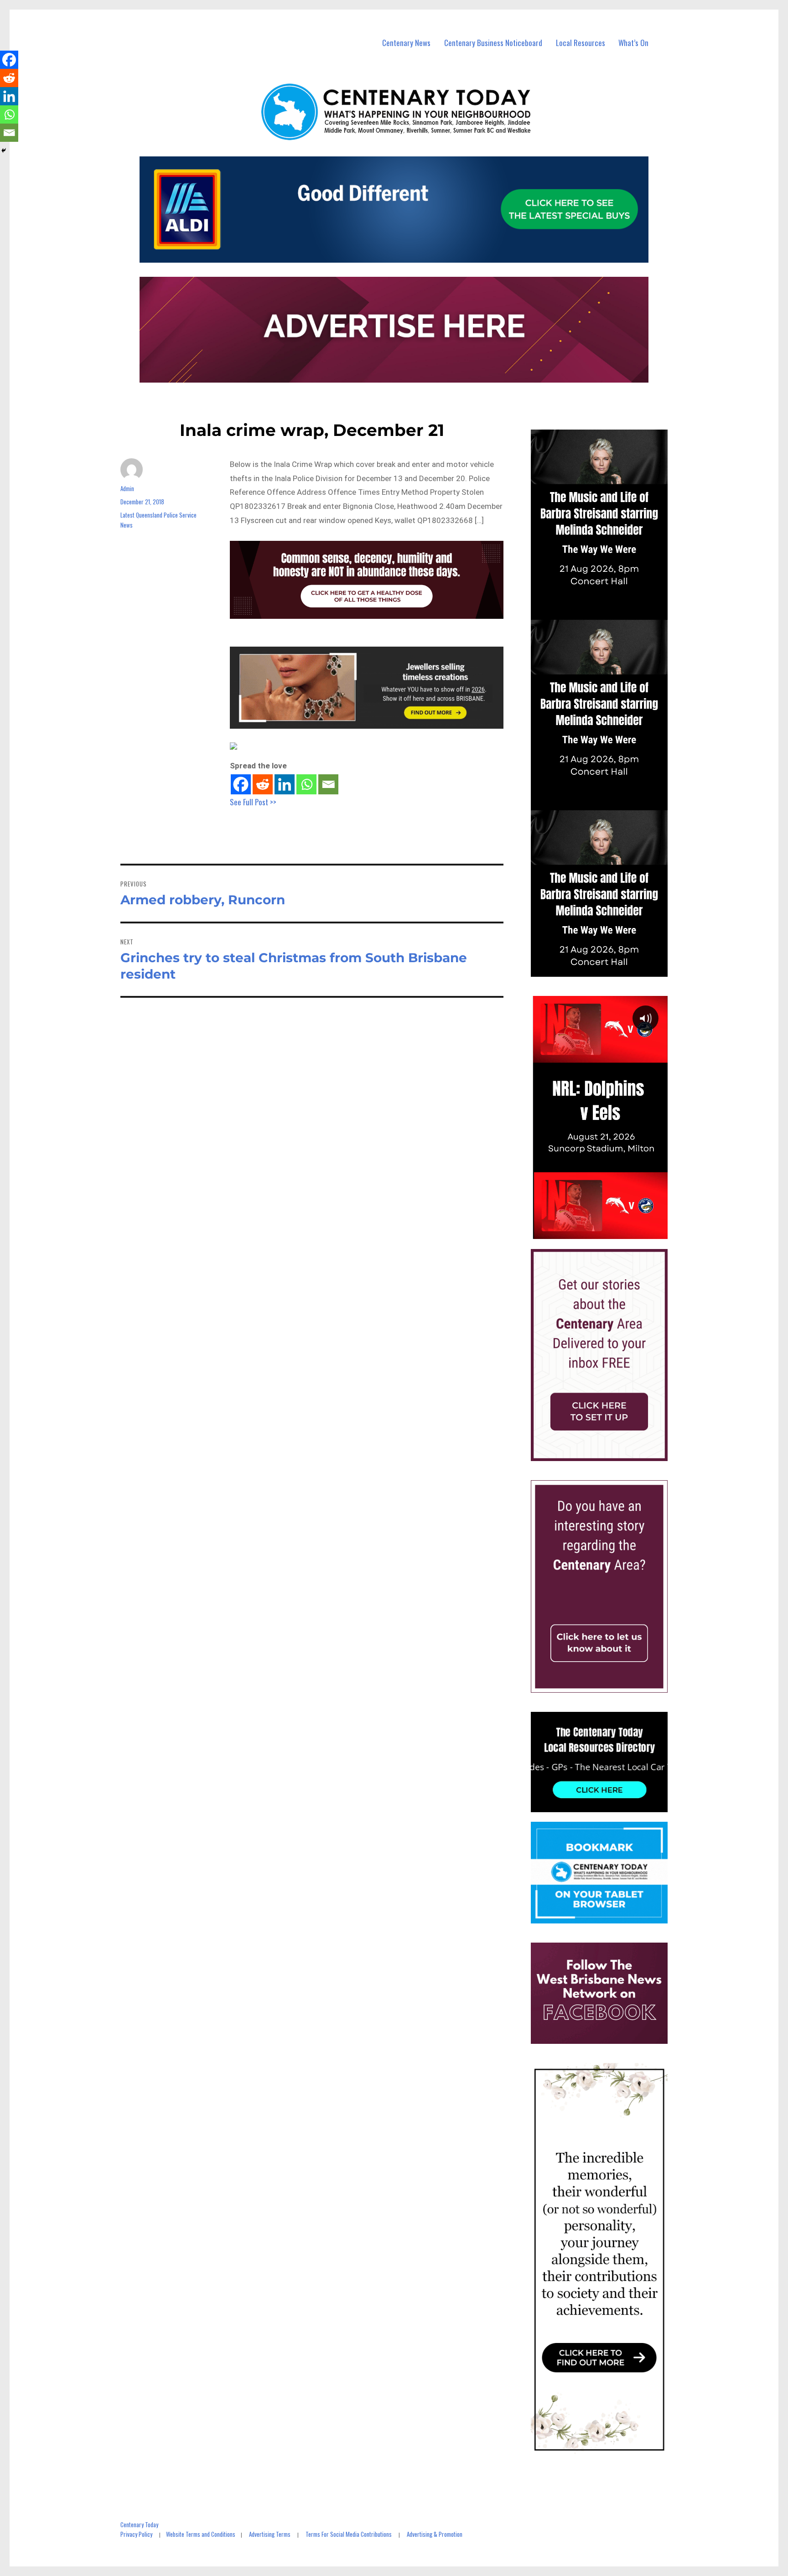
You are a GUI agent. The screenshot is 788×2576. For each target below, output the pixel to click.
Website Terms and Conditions (201, 2534)
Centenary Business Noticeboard (493, 43)
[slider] (608, 1232)
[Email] (328, 784)
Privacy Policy (136, 2534)
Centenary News (406, 43)
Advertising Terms (270, 2534)
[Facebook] (241, 784)
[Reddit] (263, 784)
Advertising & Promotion (435, 2534)
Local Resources (581, 43)
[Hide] (4, 150)
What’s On (633, 43)
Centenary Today (139, 2524)
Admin (127, 488)
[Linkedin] (285, 784)
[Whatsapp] (306, 784)
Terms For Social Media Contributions (349, 2534)
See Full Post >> (253, 802)
